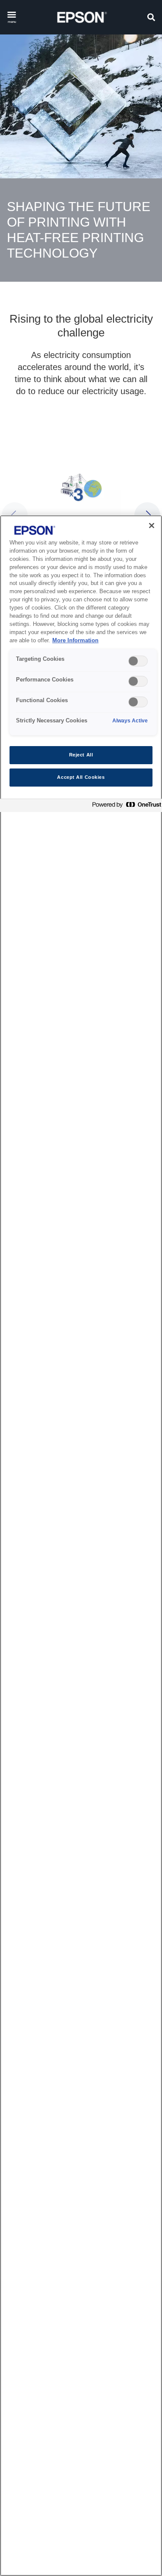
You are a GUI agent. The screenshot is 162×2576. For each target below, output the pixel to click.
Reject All (81, 755)
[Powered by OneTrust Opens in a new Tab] (125, 807)
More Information (75, 641)
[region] (81, 1546)
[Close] (152, 526)
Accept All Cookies (81, 777)
